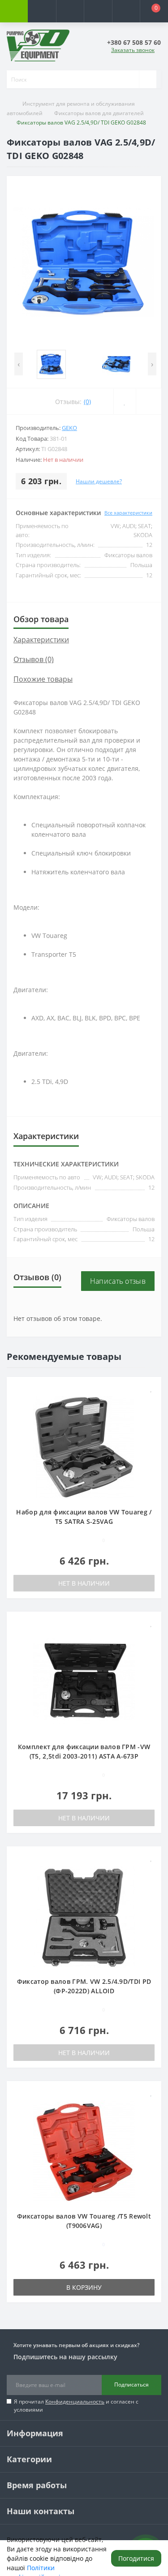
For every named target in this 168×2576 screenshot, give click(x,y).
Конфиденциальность (75, 2402)
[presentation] (19, 364)
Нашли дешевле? (99, 481)
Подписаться (131, 2385)
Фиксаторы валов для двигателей (99, 113)
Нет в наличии (84, 1583)
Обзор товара (41, 619)
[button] (70, 11)
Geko (69, 428)
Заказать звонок (133, 50)
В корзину (84, 2287)
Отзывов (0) (34, 659)
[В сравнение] (151, 1401)
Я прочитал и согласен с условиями (76, 2406)
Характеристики (41, 640)
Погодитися (136, 2558)
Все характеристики (128, 513)
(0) (87, 402)
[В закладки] (151, 1388)
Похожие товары (43, 679)
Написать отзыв (118, 1281)
